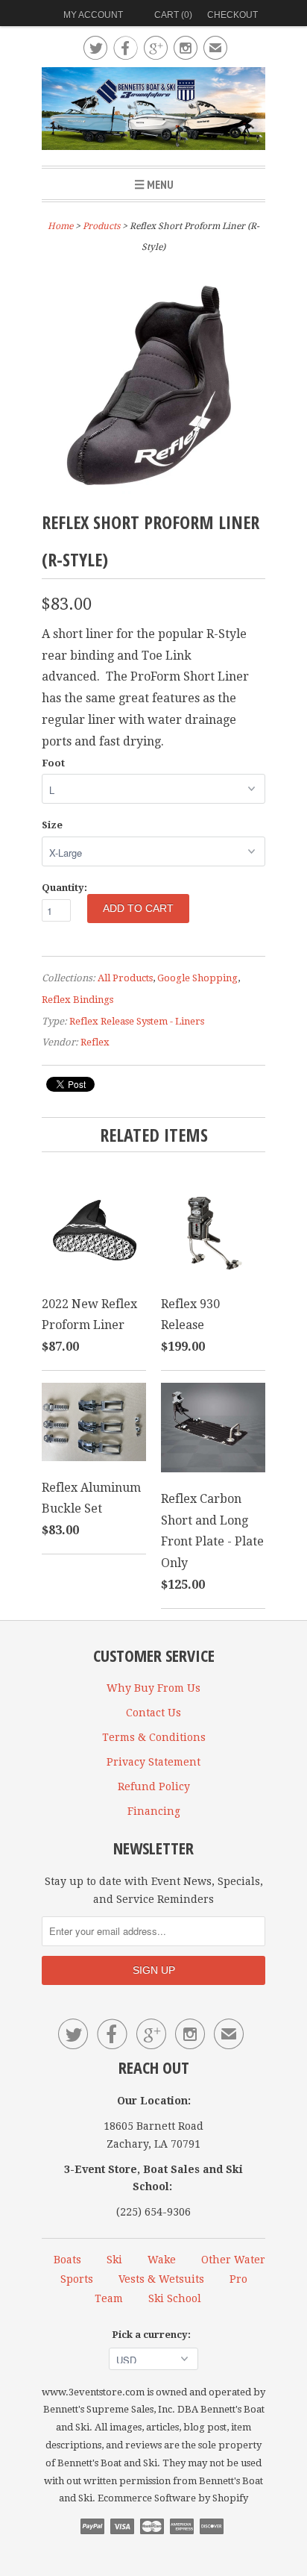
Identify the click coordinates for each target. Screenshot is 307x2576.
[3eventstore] (153, 111)
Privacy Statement (153, 1762)
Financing (154, 1811)
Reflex (95, 1042)
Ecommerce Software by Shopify (173, 2498)
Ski (114, 2260)
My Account (93, 15)
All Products (125, 978)
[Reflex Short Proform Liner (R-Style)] (153, 492)
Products (101, 226)
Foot (53, 763)
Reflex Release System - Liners (137, 1021)
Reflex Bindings (77, 1000)
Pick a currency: (153, 2335)
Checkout (232, 15)
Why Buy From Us (153, 1688)
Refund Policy (154, 1786)
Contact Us (153, 1713)
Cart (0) (173, 15)
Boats (67, 2260)
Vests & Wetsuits (161, 2279)
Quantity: (64, 888)
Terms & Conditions (154, 1737)
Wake (162, 2260)
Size (52, 825)
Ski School (175, 2298)
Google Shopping (197, 978)
